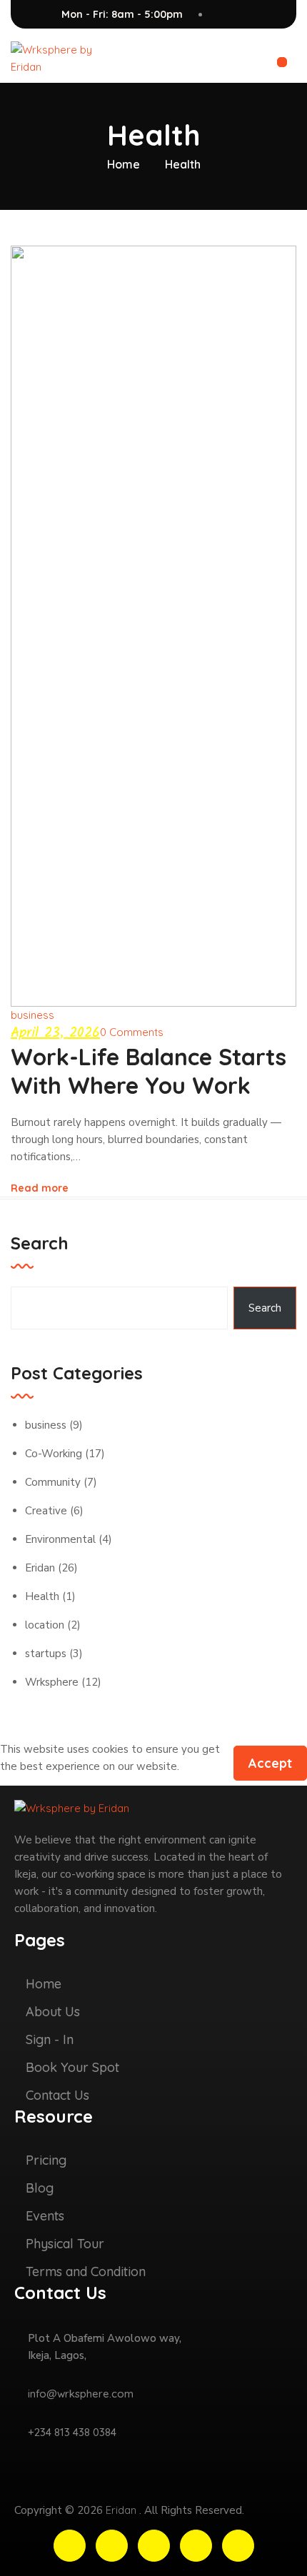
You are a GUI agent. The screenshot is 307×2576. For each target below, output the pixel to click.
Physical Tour (65, 2244)
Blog (40, 2188)
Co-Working (54, 1454)
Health (42, 1596)
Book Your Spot (72, 2067)
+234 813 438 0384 (72, 2432)
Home (124, 164)
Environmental (60, 1539)
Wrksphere (52, 1682)
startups (46, 1654)
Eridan (40, 1568)
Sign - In (50, 2039)
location (45, 1625)
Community (53, 1482)
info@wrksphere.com (81, 2394)
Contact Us (57, 2095)
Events (45, 2216)
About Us (53, 2012)
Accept (270, 1763)
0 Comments (132, 1032)
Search (40, 1243)
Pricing (46, 2160)
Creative (46, 1511)
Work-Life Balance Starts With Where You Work (149, 1071)
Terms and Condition (86, 2271)
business (32, 1015)
